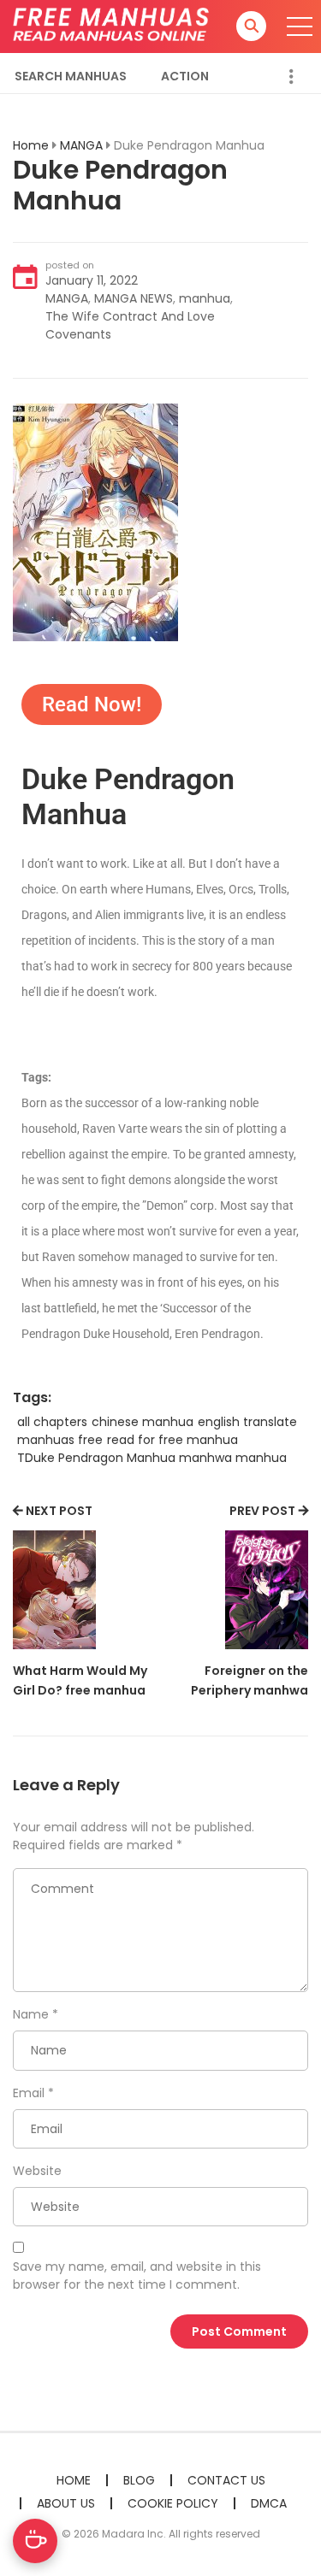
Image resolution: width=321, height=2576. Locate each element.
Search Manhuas (71, 76)
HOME (74, 2480)
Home (31, 145)
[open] (300, 27)
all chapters (52, 1422)
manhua (205, 298)
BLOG (139, 2480)
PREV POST (262, 1511)
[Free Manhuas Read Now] (112, 26)
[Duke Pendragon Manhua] (95, 522)
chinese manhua (143, 1422)
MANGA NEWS (134, 298)
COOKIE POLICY (173, 2503)
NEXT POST (59, 1511)
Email (29, 2093)
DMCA (269, 2503)
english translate (247, 1422)
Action (185, 76)
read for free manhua (172, 1440)
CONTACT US (226, 2480)
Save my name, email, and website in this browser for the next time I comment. (137, 2275)
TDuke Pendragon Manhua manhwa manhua (152, 1458)
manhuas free (60, 1440)
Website (37, 2171)
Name (31, 2014)
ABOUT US (66, 2503)
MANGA (81, 145)
